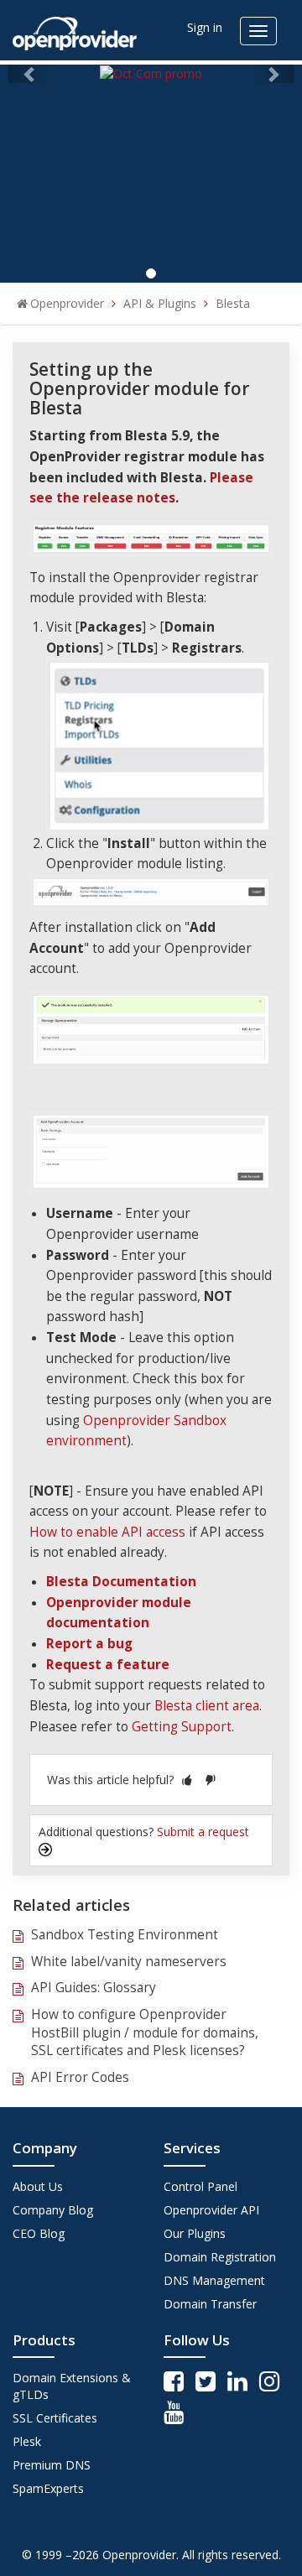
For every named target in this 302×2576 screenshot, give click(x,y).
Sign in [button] (205, 27)
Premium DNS (52, 2465)
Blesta (233, 303)
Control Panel (200, 2186)
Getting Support (182, 1727)
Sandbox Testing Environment (125, 1935)
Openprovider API (211, 2210)
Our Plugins (195, 2233)
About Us (38, 2186)
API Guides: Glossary (94, 1988)
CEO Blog (39, 2233)
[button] (187, 1780)
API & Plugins (160, 303)
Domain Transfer (210, 2304)
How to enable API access (107, 1532)
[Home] (75, 28)
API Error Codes (80, 2077)
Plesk (27, 2441)
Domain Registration (220, 2257)
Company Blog (53, 2210)
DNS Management (214, 2280)
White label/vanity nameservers (129, 1962)
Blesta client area (207, 1706)
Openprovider (67, 303)
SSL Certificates (55, 2418)
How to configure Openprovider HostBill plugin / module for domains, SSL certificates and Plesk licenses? (145, 2032)
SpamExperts (48, 2488)
